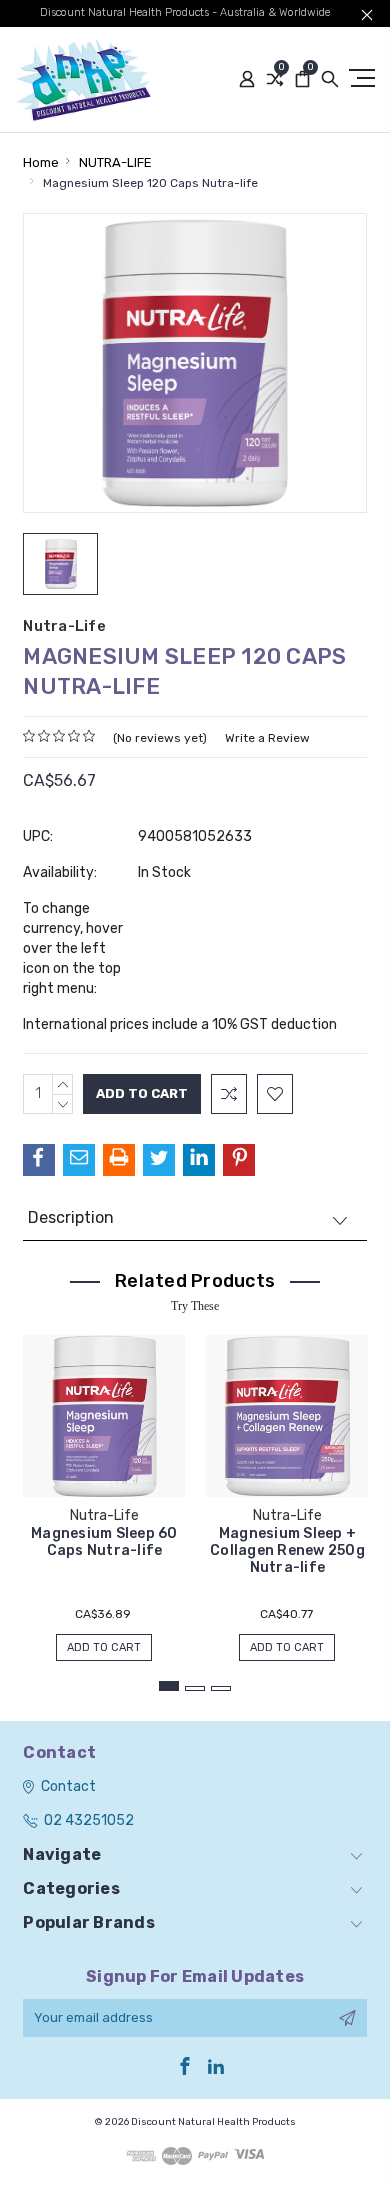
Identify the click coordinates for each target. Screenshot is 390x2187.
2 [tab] (195, 1688)
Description (71, 1217)
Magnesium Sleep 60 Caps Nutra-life (104, 1542)
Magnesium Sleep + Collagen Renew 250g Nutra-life (287, 1550)
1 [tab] (169, 1686)
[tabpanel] (104, 1488)
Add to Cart (104, 1647)
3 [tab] (221, 1688)
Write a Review (267, 738)
